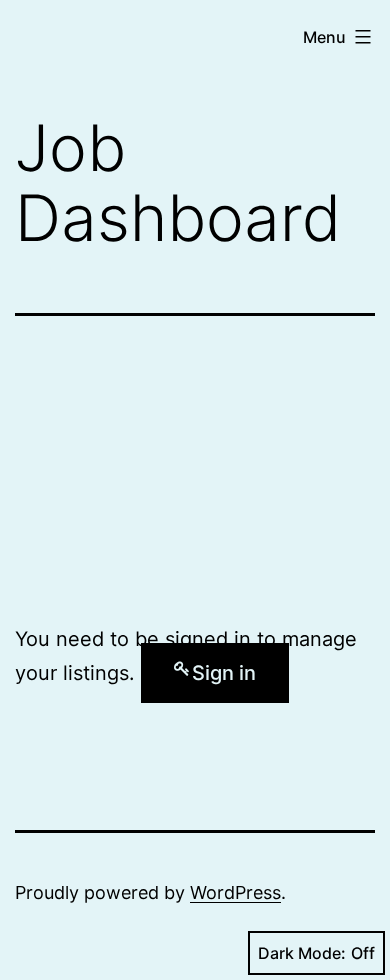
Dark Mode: (302, 953)
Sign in (224, 673)
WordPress (235, 892)
